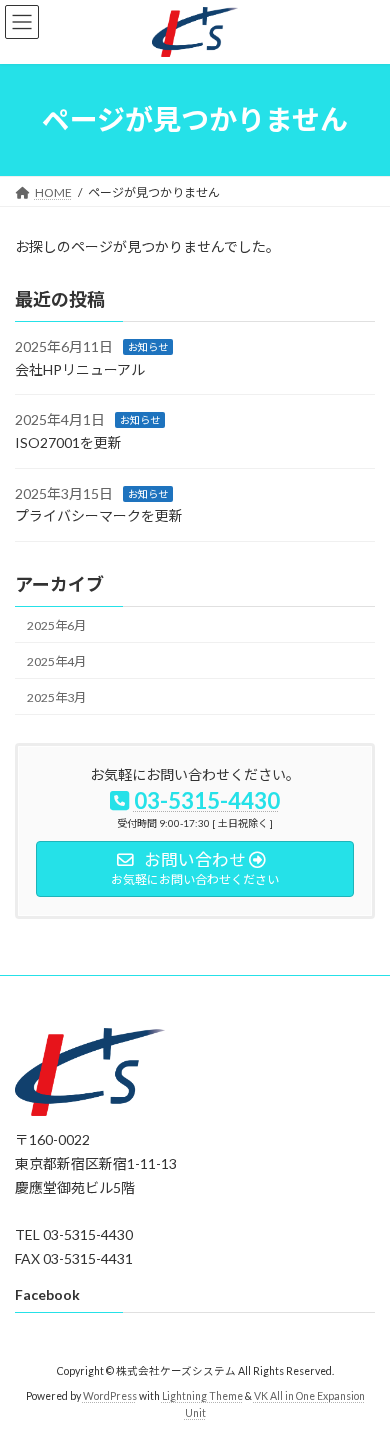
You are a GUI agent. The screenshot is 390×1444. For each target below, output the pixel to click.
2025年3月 (56, 697)
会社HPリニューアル (80, 369)
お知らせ (148, 347)
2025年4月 (56, 660)
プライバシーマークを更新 (99, 515)
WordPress (110, 1396)
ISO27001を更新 (68, 442)
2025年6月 (56, 624)
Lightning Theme (202, 1396)
